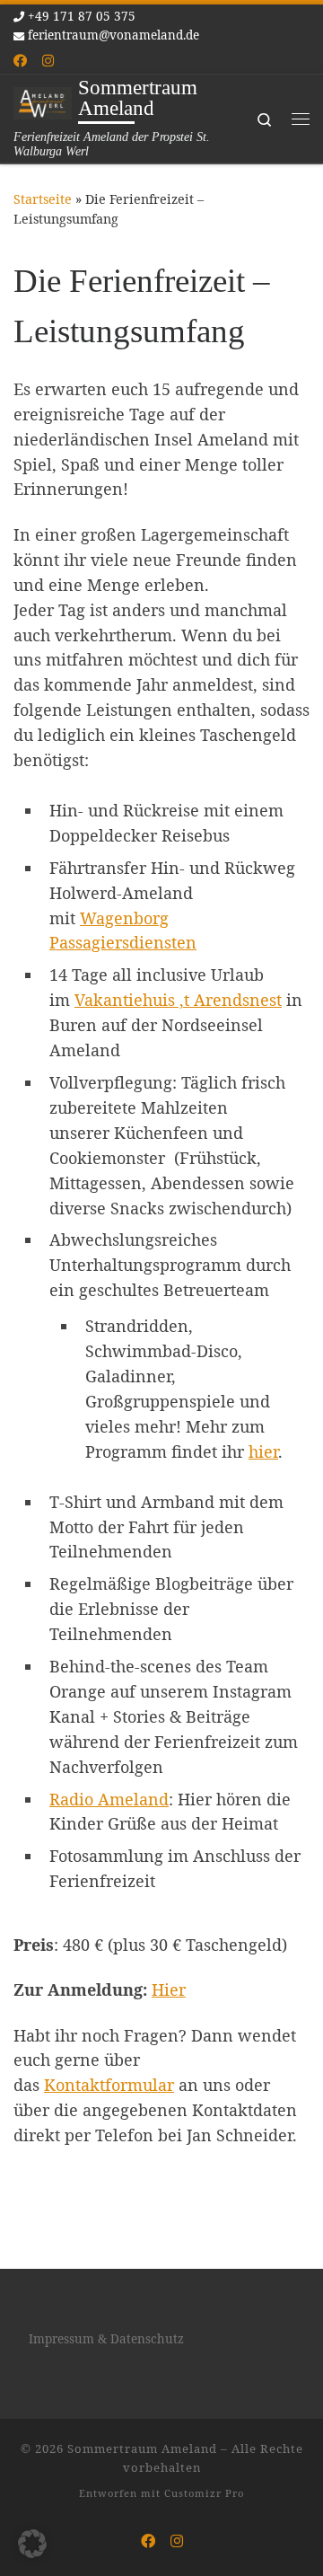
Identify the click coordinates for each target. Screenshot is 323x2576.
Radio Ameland (109, 1799)
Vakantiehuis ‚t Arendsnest (178, 1000)
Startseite (43, 199)
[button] (32, 2544)
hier (263, 1451)
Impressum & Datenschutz (106, 2339)
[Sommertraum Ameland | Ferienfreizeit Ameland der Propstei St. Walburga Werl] (43, 101)
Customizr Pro (204, 2493)
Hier (169, 1989)
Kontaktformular (109, 2085)
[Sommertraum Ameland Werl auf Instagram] (48, 61)
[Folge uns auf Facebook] (20, 61)
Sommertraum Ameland (142, 2448)
